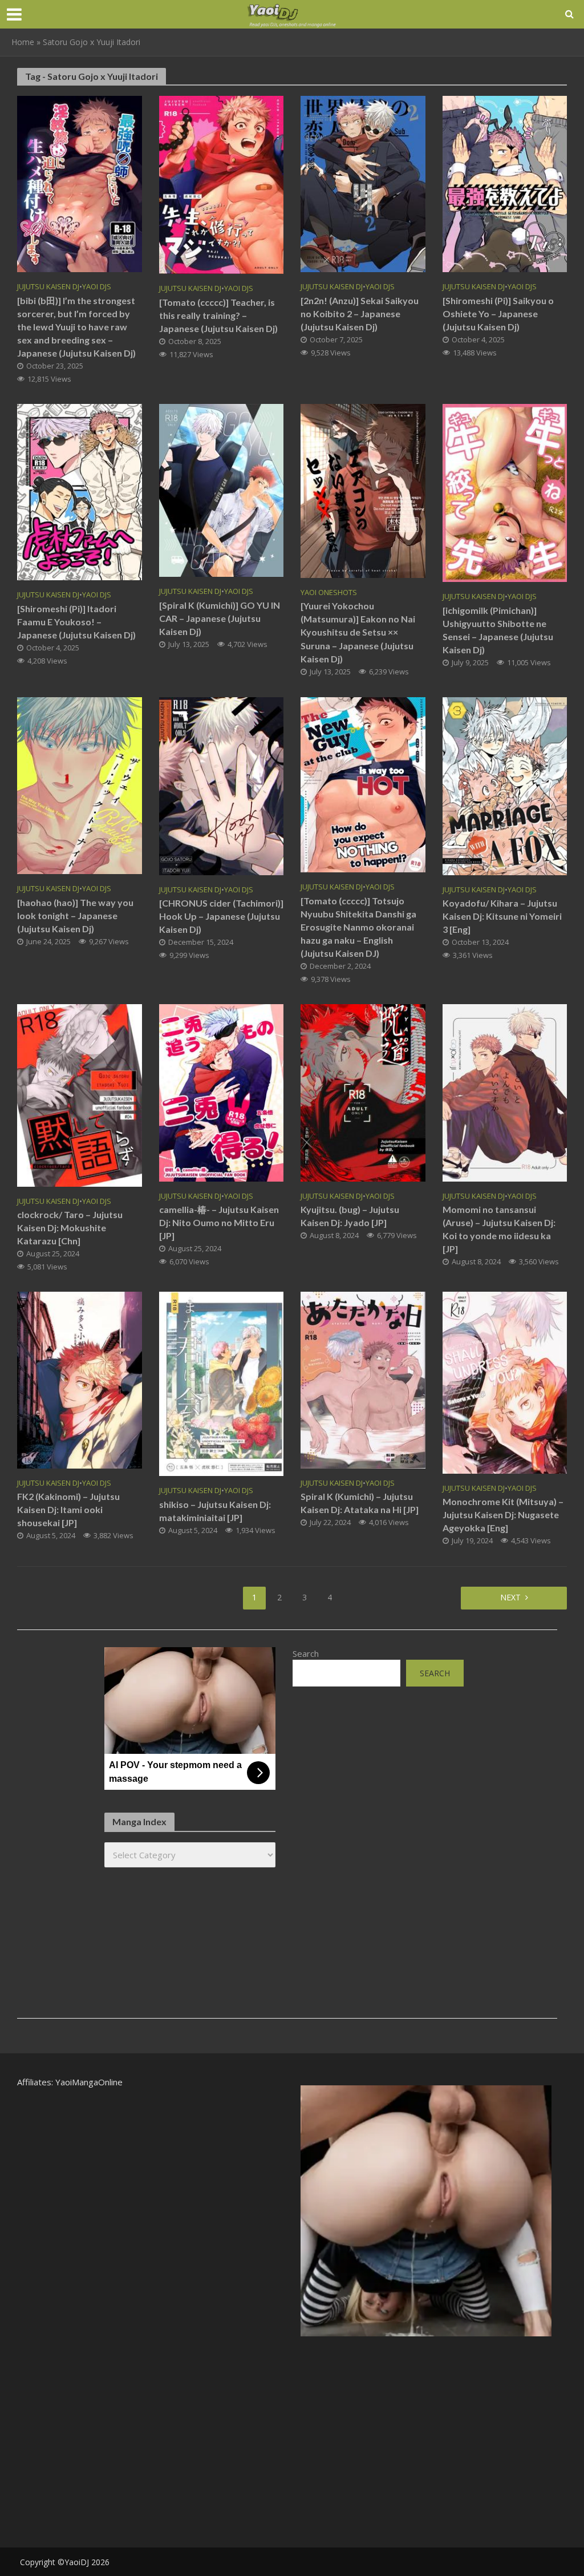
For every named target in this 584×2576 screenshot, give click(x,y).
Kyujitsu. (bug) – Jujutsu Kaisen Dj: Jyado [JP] (350, 1216)
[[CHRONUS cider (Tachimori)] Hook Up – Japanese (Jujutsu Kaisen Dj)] (222, 785)
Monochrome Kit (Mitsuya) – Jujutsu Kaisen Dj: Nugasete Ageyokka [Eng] (503, 1515)
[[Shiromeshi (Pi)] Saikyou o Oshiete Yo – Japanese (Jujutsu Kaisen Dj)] (505, 183)
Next (510, 1597)
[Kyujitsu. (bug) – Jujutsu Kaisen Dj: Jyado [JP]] (363, 1092)
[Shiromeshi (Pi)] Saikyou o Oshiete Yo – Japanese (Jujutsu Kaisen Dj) (498, 314)
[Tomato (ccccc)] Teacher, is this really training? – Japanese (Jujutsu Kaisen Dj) (218, 315)
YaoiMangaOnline (89, 2082)
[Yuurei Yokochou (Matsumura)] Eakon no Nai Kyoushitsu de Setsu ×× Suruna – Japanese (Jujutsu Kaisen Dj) (358, 632)
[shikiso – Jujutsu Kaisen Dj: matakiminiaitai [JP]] (222, 1383)
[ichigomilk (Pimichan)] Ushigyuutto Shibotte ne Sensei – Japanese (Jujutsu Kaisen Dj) (498, 630)
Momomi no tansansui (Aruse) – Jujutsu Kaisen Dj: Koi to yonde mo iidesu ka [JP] (499, 1229)
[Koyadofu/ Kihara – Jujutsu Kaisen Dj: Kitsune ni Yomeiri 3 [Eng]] (505, 785)
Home (23, 42)
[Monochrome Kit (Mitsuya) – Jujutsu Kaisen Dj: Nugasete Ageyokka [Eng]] (505, 1382)
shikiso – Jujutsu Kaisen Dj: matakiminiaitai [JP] (215, 1511)
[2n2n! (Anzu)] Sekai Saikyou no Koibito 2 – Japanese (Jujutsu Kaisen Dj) (360, 314)
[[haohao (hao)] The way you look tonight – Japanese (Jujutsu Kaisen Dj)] (80, 784)
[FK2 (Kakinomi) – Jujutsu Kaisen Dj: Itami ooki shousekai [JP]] (80, 1379)
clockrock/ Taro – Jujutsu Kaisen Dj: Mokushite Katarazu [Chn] (70, 1228)
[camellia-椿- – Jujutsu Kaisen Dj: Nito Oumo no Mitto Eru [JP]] (222, 1092)
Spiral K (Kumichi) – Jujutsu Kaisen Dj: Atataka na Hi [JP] (360, 1503)
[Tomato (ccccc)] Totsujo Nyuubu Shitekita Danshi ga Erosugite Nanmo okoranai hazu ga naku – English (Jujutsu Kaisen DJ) (358, 927)
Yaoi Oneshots (329, 593)
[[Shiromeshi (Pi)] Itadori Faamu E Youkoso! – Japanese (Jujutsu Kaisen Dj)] (80, 491)
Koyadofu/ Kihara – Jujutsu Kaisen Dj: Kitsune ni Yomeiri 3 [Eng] (502, 916)
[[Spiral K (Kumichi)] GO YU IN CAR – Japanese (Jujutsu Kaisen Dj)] (222, 490)
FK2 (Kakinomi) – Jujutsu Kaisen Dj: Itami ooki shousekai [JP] (68, 1509)
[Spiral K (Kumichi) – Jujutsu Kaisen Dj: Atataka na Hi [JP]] (363, 1379)
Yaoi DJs (97, 287)
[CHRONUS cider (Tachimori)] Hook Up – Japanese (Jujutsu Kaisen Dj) (221, 916)
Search (306, 1653)
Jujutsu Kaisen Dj (48, 287)
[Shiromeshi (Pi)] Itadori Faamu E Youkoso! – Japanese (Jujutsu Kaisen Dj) (76, 622)
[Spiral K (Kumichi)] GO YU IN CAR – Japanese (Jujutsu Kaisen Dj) (220, 618)
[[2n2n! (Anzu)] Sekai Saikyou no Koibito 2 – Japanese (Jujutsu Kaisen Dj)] (363, 183)
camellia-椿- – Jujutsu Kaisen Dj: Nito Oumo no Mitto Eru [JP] (219, 1222)
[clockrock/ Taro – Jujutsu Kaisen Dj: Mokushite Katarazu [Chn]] (80, 1094)
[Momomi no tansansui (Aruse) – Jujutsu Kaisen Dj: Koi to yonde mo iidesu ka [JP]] (505, 1092)
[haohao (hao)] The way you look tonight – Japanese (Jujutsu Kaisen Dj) (75, 915)
